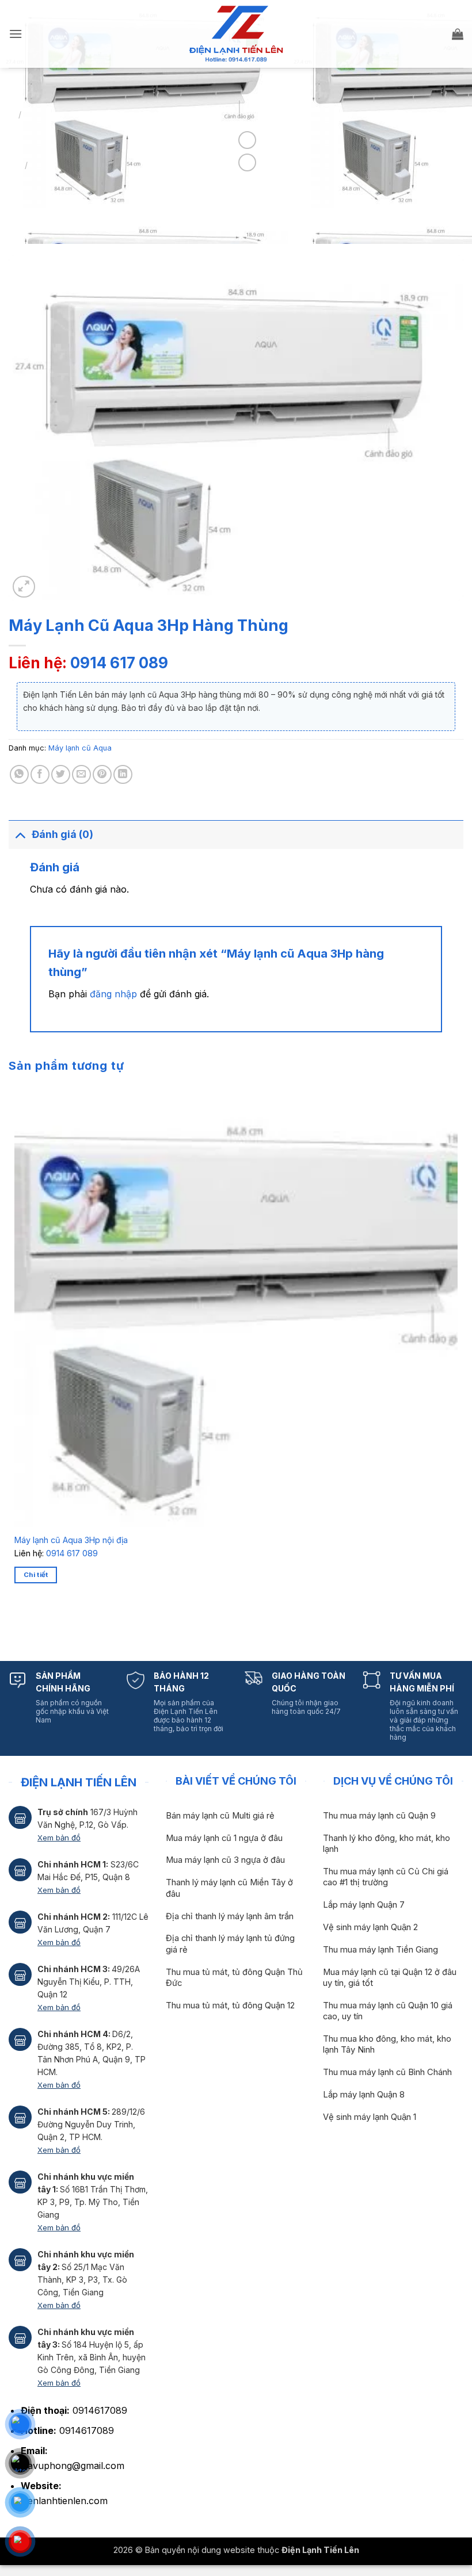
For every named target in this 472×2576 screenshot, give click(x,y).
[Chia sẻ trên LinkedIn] (123, 774)
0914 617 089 (119, 663)
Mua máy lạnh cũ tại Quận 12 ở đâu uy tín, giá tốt (390, 1978)
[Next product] (247, 140)
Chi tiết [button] (36, 1575)
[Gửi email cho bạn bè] (81, 774)
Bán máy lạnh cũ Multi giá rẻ (220, 1816)
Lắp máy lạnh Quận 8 (364, 2095)
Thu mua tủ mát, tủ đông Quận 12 (230, 2005)
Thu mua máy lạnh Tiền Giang (380, 1950)
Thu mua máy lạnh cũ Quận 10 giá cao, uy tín (388, 2011)
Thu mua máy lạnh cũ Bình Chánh (387, 2072)
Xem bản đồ (59, 1838)
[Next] (49, 1623)
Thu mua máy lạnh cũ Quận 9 (379, 1816)
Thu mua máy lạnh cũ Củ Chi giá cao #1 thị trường (386, 1877)
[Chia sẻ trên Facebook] (40, 774)
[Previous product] (247, 162)
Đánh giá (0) (62, 834)
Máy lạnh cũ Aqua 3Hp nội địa (71, 1540)
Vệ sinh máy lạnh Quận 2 (370, 1927)
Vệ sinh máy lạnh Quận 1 (370, 2117)
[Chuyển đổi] (20, 834)
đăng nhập (113, 994)
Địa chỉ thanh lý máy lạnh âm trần (230, 1916)
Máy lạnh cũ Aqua (80, 748)
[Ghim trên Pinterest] (102, 774)
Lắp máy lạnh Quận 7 (364, 1905)
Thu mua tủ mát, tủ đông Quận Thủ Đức (234, 1978)
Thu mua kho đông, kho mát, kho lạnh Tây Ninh (387, 2044)
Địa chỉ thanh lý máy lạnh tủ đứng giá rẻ (230, 1944)
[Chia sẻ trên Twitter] (61, 774)
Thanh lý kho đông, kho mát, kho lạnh (387, 1844)
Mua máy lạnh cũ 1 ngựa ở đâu (224, 1838)
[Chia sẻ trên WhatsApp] (19, 774)
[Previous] (17, 1623)
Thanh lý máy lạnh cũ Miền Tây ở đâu (229, 1888)
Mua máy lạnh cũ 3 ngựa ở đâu (225, 1860)
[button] (16, 34)
